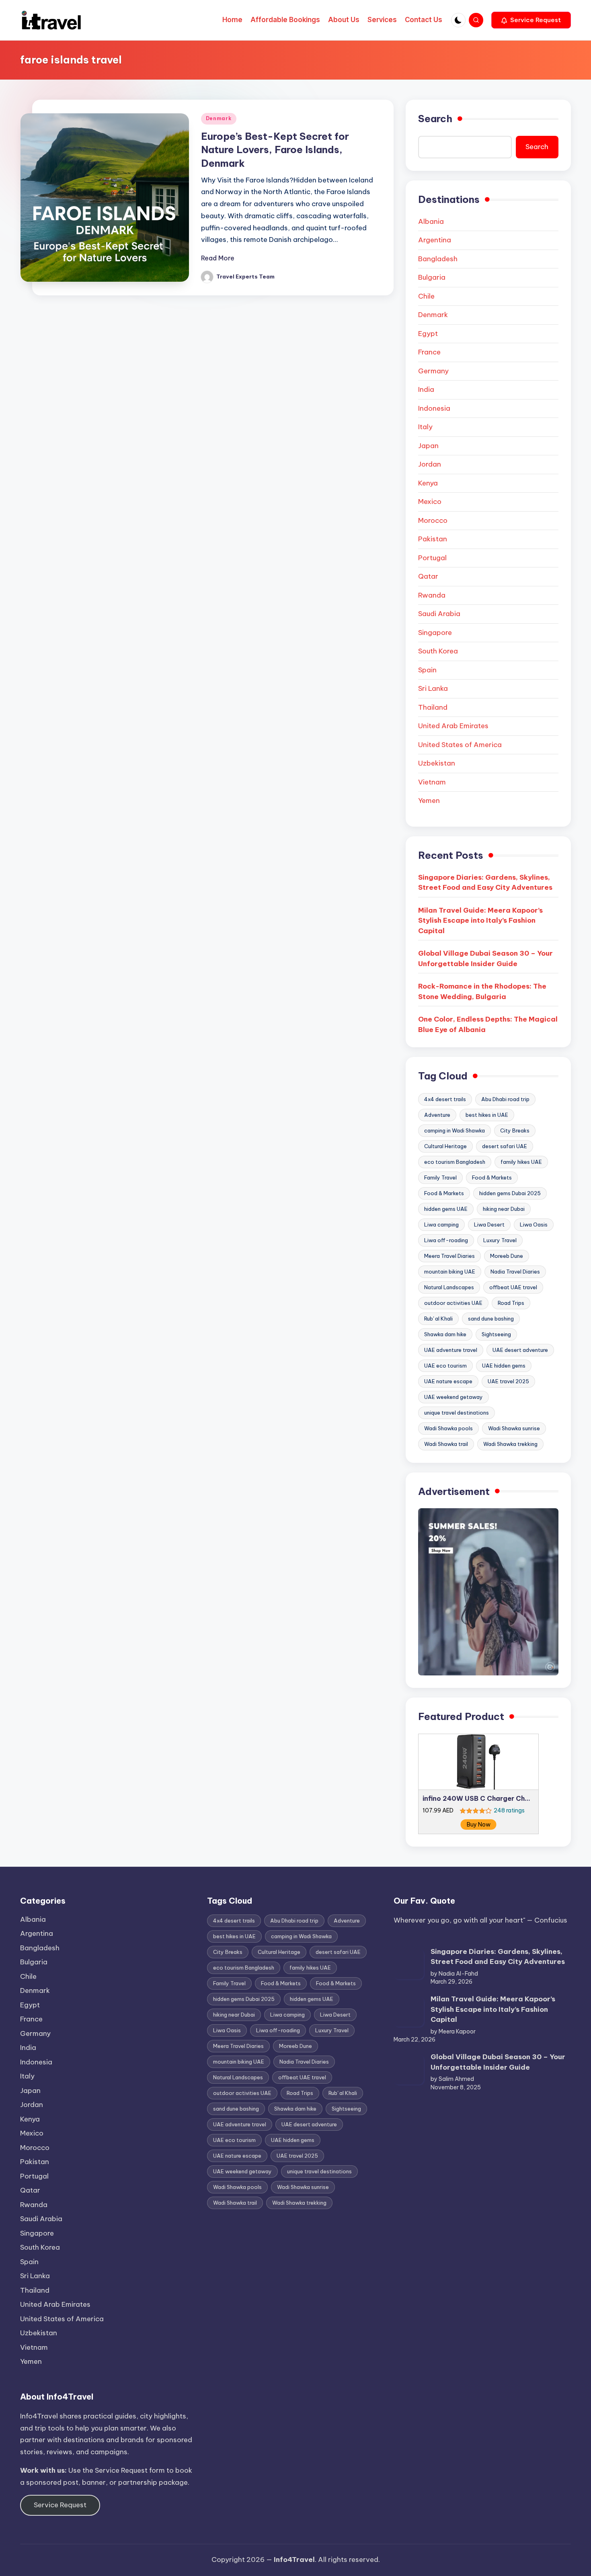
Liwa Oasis (534, 1225)
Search (435, 119)
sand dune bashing (491, 1319)
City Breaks (515, 1130)
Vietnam (432, 782)
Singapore (435, 633)
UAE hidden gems (504, 1366)
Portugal (432, 558)
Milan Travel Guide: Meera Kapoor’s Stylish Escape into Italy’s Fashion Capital (480, 920)
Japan (428, 446)
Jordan (430, 464)
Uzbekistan (437, 763)
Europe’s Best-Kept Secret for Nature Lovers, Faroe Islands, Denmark (275, 150)
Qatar (428, 576)
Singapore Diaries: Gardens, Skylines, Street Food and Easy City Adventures (485, 883)
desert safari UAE (505, 1146)
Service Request (60, 2505)
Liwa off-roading (446, 1240)
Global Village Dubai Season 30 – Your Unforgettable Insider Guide (485, 958)
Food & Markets (492, 1177)
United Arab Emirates (453, 726)
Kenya (428, 483)
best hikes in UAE (487, 1115)
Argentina (435, 240)
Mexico (430, 502)
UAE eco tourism (445, 1366)
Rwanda (432, 595)
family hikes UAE (521, 1162)
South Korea (438, 651)
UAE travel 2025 (508, 1381)
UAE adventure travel (451, 1350)
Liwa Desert (489, 1225)
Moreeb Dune (507, 1256)
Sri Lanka (433, 688)
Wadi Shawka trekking (510, 1444)
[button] (531, 20)
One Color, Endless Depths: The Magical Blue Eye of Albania (488, 1024)
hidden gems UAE (446, 1209)
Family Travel (440, 1177)
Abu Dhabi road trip (505, 1099)
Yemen (429, 801)
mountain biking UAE (450, 1272)
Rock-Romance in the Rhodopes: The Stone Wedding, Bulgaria (482, 991)
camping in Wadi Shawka (455, 1130)
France (429, 352)
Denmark (219, 118)
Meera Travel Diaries (449, 1256)
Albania (431, 221)
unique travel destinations (457, 1413)
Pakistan (433, 539)
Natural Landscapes (449, 1287)
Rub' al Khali (438, 1319)
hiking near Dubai (504, 1209)
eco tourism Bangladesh (455, 1162)
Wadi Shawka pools (448, 1428)
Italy (425, 427)
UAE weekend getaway (454, 1397)
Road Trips (511, 1303)
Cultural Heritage (445, 1146)
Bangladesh (438, 259)
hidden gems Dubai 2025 (510, 1193)
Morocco (433, 520)
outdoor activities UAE (453, 1303)
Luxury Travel (500, 1240)
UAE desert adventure (520, 1350)
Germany (433, 371)
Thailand (433, 707)
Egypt (428, 334)
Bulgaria (432, 277)
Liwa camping (441, 1225)
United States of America (460, 745)
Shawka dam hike (445, 1334)
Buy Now (479, 1824)
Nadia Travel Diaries (515, 1272)
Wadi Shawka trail (446, 1444)
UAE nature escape (448, 1381)
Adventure (437, 1115)
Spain (427, 670)
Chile (426, 296)
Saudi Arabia (439, 614)
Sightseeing (496, 1334)
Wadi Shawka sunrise (514, 1428)
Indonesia (434, 408)
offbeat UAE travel (513, 1287)
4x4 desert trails (445, 1099)
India (426, 389)
